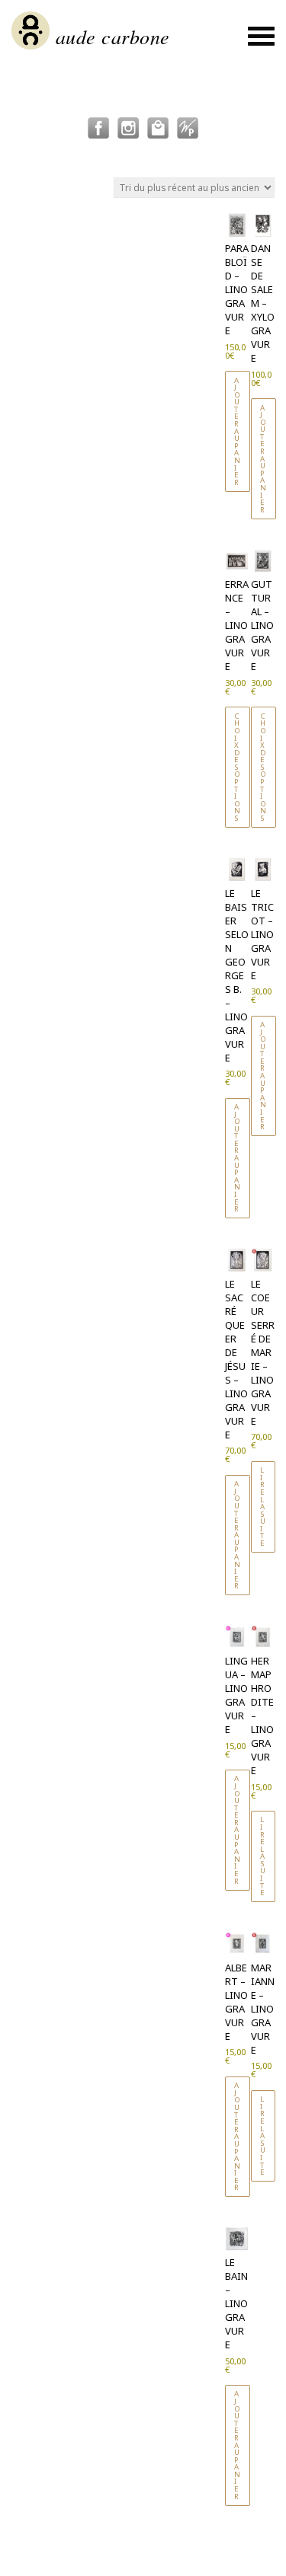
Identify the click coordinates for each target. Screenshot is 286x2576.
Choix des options (238, 767)
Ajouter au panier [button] (238, 431)
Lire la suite (263, 1507)
